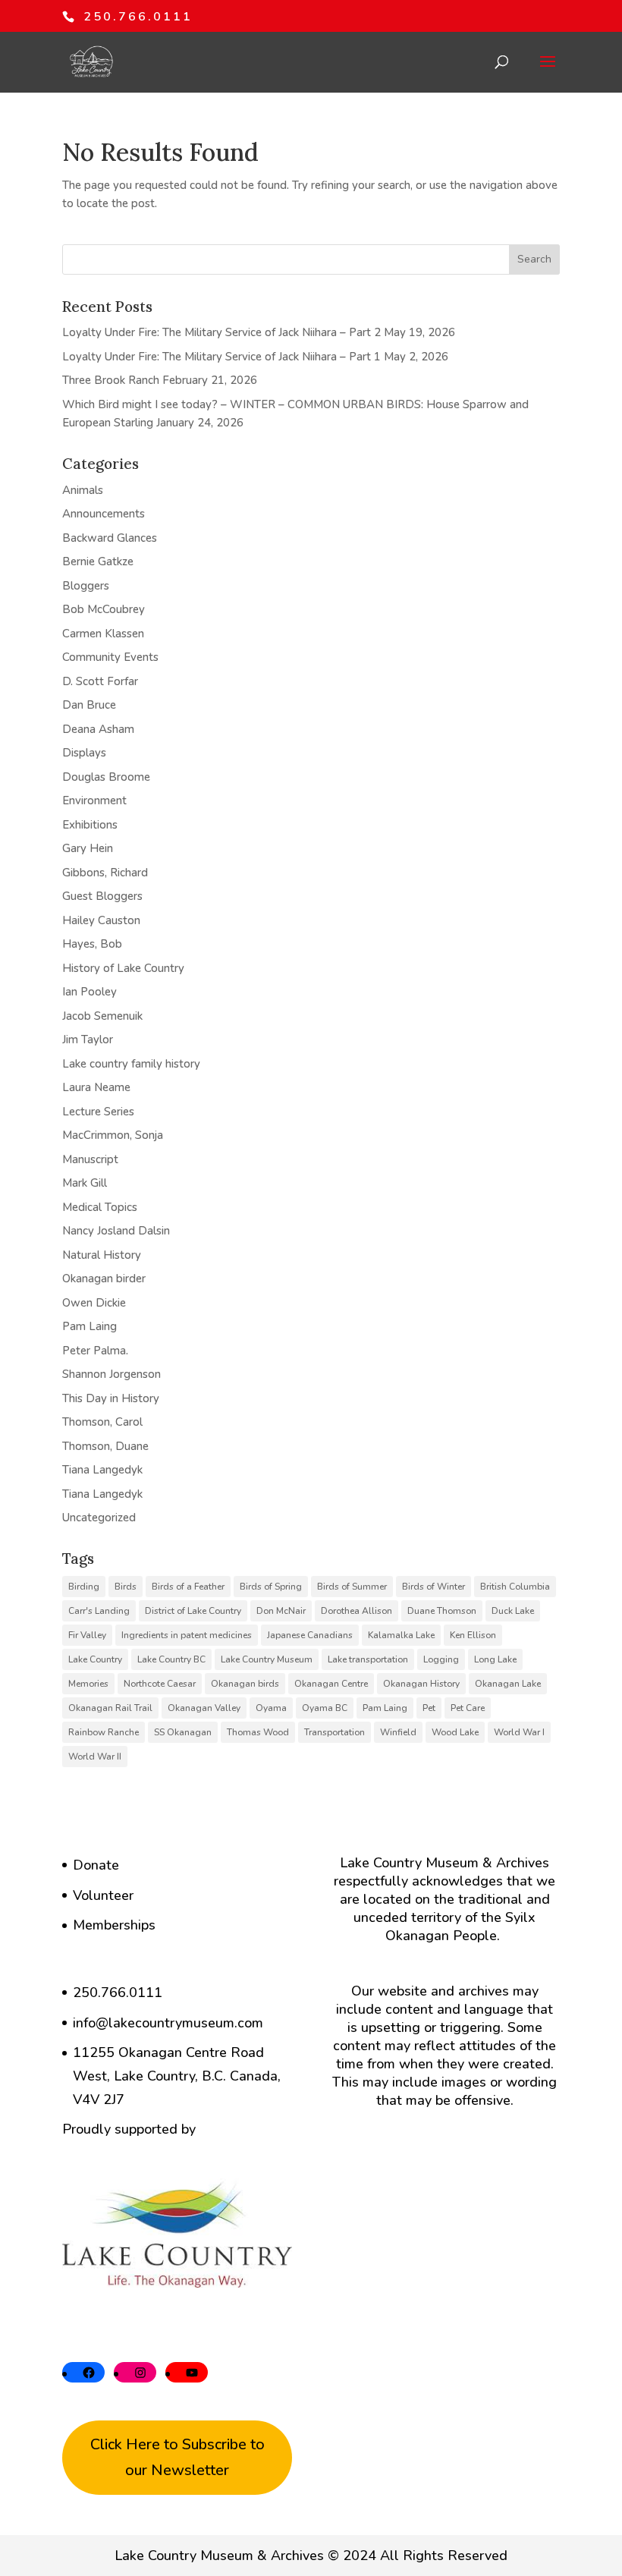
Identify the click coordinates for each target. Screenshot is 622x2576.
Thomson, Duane (105, 1446)
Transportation (335, 1732)
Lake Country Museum (267, 1659)
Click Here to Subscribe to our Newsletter (177, 2457)
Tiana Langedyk (102, 1470)
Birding (84, 1587)
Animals (83, 490)
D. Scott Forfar (100, 681)
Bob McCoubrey (104, 609)
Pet (429, 1708)
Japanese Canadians (310, 1635)
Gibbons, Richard (105, 873)
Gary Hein (88, 848)
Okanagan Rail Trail (110, 1708)
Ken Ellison (473, 1635)
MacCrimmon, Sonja (113, 1135)
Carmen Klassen (103, 634)
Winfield (398, 1732)
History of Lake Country (123, 968)
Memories (88, 1684)
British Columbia (515, 1587)
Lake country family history (131, 1064)
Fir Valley (87, 1635)
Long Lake (495, 1659)
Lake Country (95, 1659)
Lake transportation (368, 1659)
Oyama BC (325, 1708)
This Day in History (111, 1398)
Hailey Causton (101, 920)
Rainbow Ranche (104, 1732)
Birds (126, 1587)
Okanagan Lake (508, 1684)
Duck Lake (513, 1611)
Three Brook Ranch (111, 380)
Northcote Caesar (160, 1684)
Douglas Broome (106, 777)
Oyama (271, 1708)
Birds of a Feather (188, 1587)
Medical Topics (100, 1207)
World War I (519, 1732)
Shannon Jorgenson (112, 1374)
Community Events (110, 657)
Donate (96, 1865)
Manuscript (90, 1159)
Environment (94, 800)
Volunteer (103, 1895)
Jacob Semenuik (102, 1016)
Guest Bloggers (102, 896)
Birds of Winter (434, 1587)
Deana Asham (98, 729)
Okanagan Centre (331, 1684)
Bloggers (86, 586)
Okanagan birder (104, 1279)
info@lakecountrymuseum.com (168, 2023)
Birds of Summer (352, 1587)
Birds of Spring (271, 1587)
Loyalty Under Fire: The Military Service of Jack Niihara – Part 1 (221, 357)
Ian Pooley (90, 992)
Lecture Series (98, 1112)
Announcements (104, 514)
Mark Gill (85, 1183)
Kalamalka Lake (401, 1635)
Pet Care (468, 1708)
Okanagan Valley (204, 1708)
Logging (441, 1659)
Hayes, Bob (92, 944)
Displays (84, 753)
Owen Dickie (94, 1303)
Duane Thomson (442, 1611)
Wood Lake (455, 1732)
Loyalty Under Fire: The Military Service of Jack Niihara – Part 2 (221, 332)
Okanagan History (421, 1684)
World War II (95, 1757)
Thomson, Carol (102, 1422)
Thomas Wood (258, 1732)
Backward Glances (110, 538)
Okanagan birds (245, 1684)
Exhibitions (90, 825)
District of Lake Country (193, 1611)
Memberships (114, 1925)
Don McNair (281, 1611)
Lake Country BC (171, 1659)
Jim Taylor (88, 1040)
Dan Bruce (89, 705)
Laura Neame (96, 1087)
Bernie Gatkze (98, 561)
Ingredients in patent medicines (187, 1635)
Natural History (102, 1255)
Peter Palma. (95, 1351)
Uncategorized (99, 1518)
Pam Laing (90, 1326)
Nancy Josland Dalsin (116, 1231)
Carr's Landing (99, 1611)
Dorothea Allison (357, 1611)
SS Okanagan (183, 1732)
